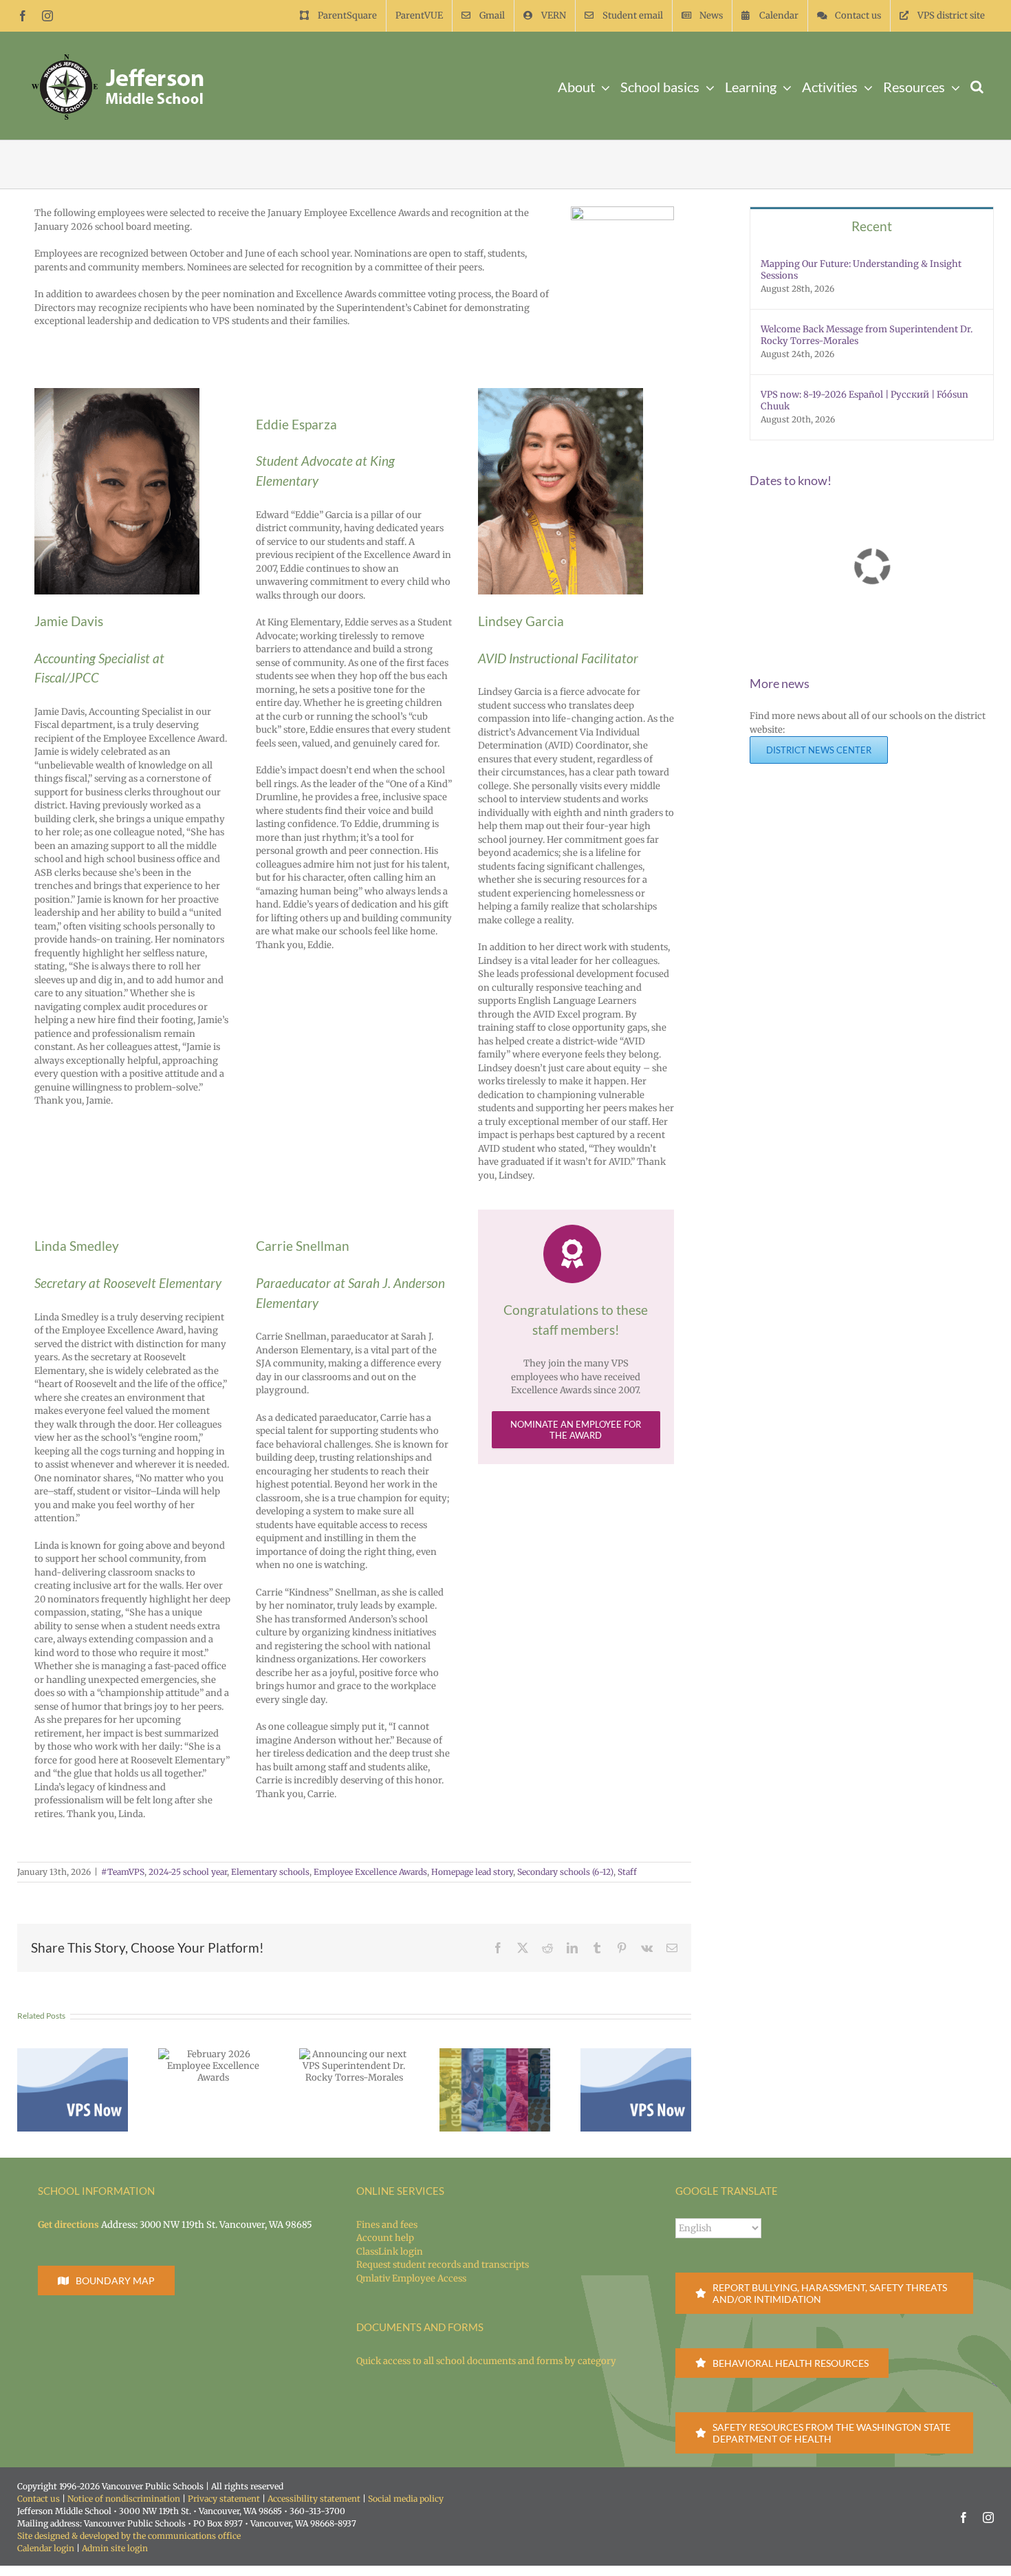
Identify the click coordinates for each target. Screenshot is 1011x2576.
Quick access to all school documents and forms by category (486, 2361)
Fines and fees (387, 2225)
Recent (872, 226)
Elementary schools (270, 1872)
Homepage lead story (472, 1872)
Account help (385, 2238)
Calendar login (46, 2548)
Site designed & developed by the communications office (129, 2536)
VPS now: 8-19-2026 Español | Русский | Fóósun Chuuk (865, 400)
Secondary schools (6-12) (565, 1872)
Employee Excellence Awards (370, 1872)
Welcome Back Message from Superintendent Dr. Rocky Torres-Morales (867, 335)
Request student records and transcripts (443, 2265)
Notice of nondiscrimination (124, 2499)
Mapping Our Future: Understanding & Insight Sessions (861, 270)
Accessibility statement (314, 2499)
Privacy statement (224, 2499)
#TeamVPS (123, 1872)
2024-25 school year (188, 1872)
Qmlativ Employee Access (411, 2278)
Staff (627, 1872)
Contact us (39, 2499)
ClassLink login (390, 2252)
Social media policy (406, 2499)
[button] (977, 86)
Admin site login (115, 2548)
